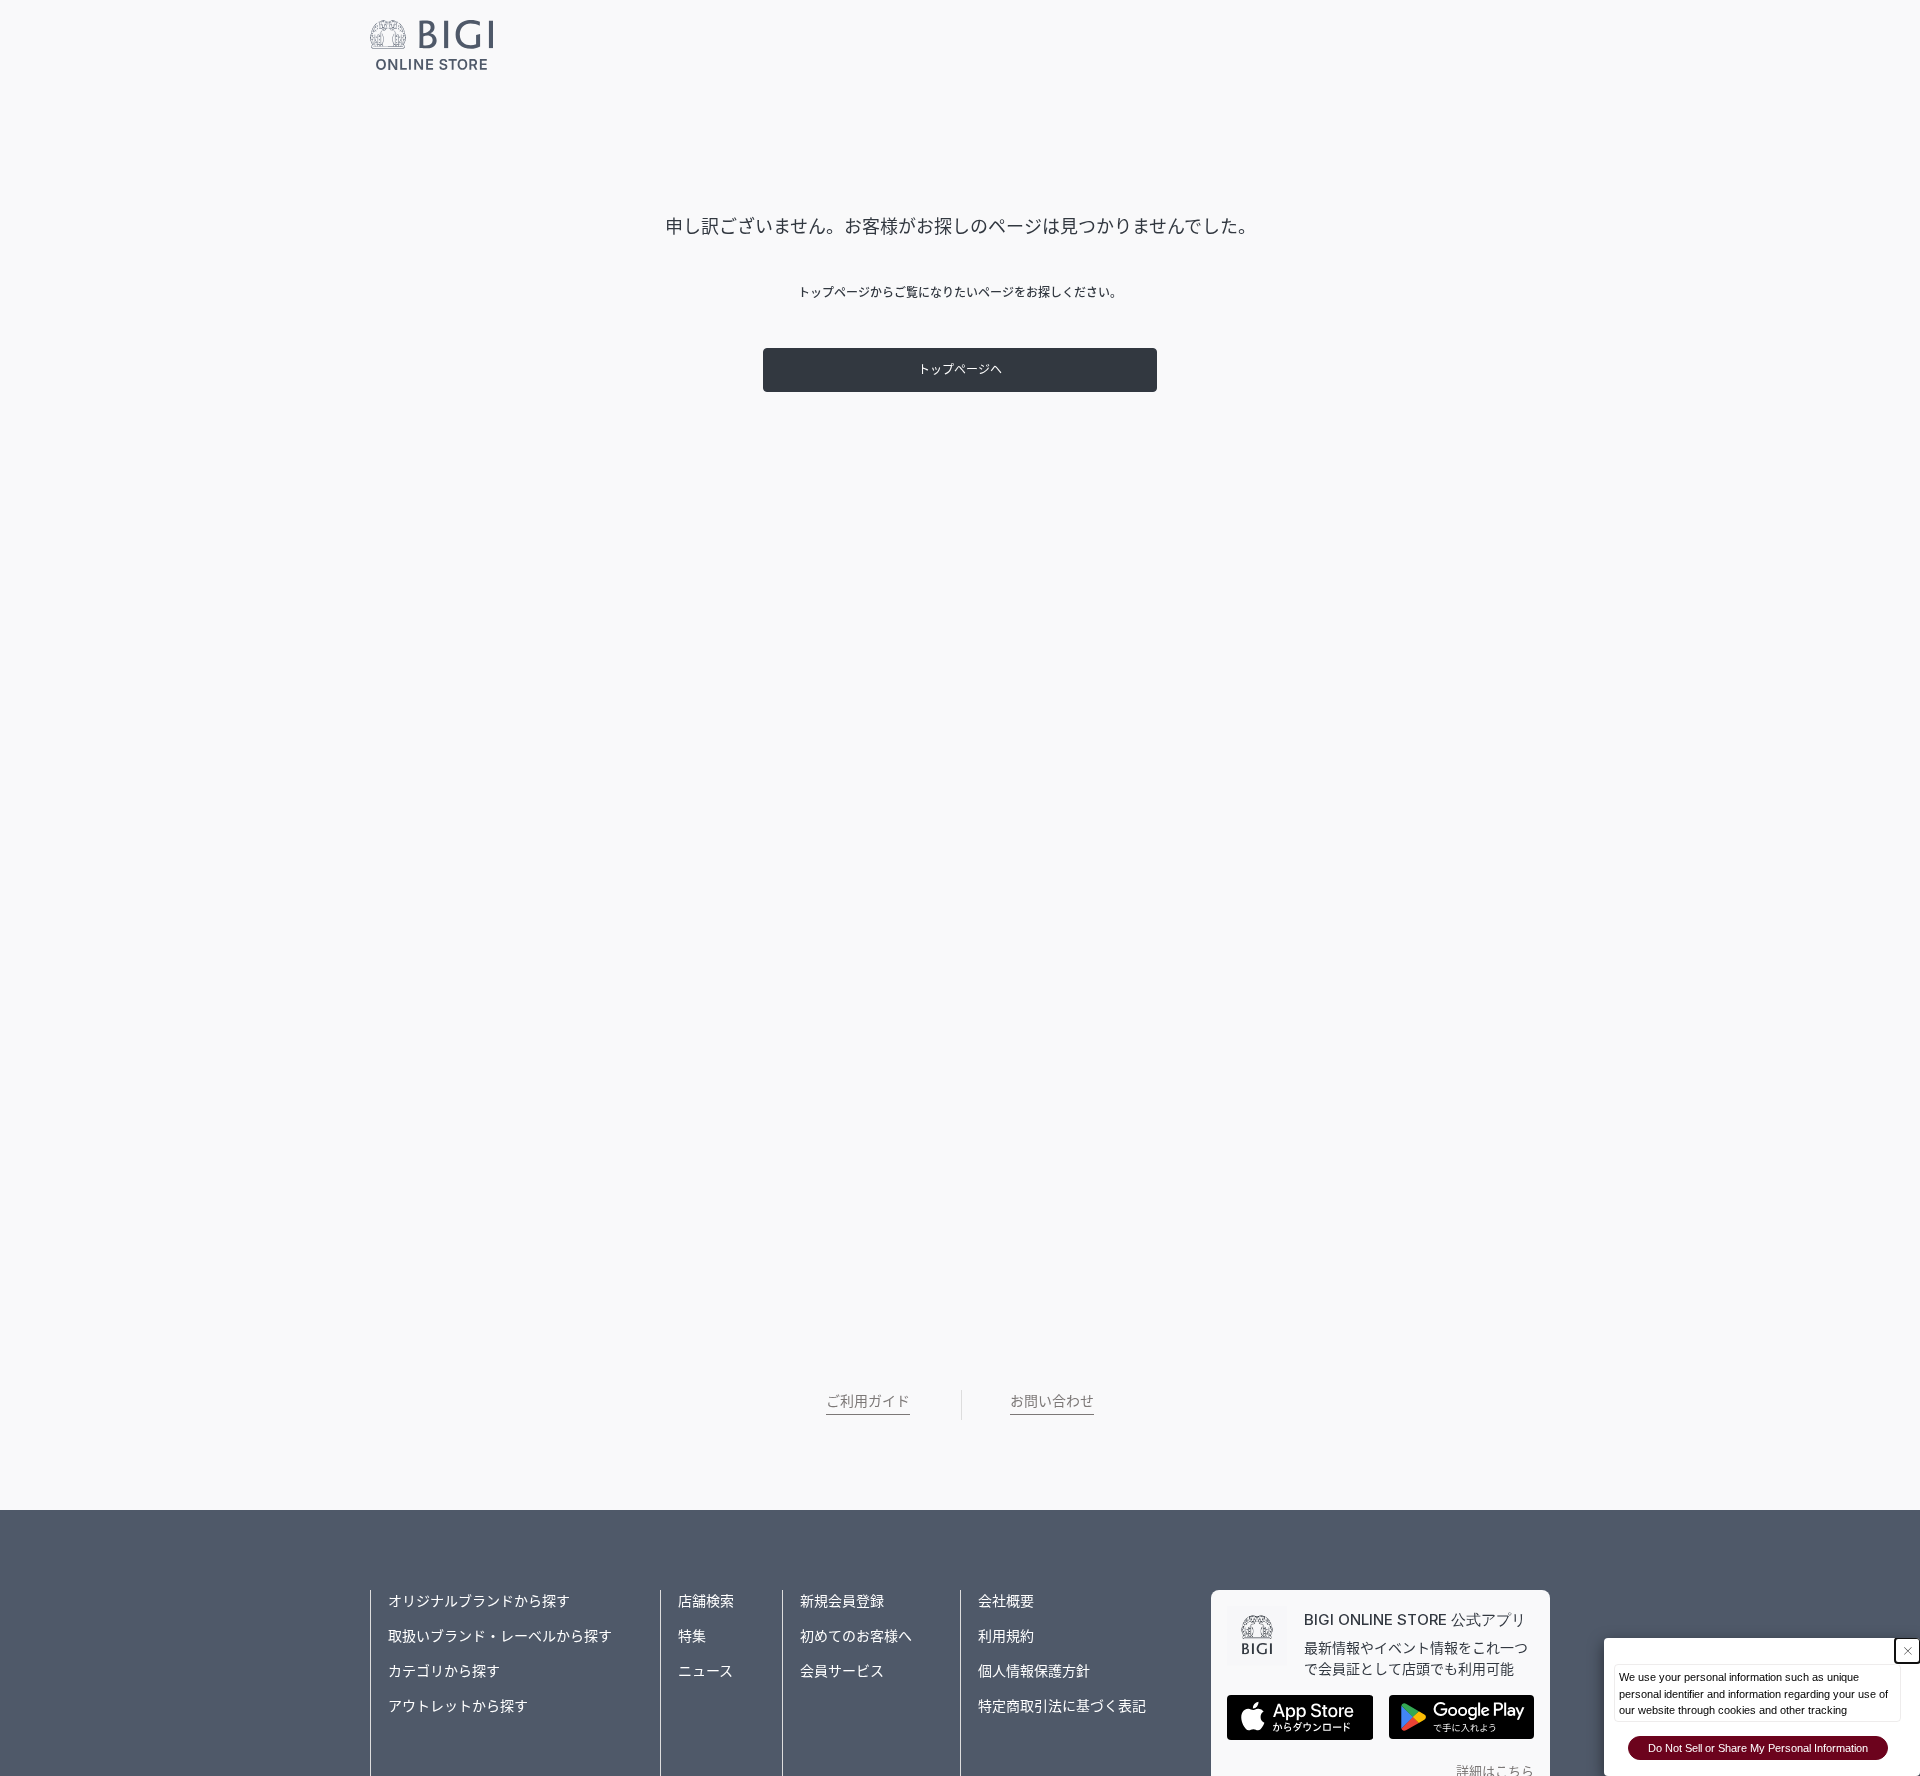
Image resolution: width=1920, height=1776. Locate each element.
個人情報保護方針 (1034, 1670)
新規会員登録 (842, 1600)
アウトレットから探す (458, 1705)
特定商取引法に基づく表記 (1062, 1705)
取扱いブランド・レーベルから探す (500, 1635)
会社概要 (1006, 1600)
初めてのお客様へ (856, 1635)
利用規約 (1006, 1635)
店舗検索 (706, 1600)
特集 (692, 1635)
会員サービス (842, 1670)
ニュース (705, 1670)
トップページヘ (960, 369)
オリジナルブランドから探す (479, 1600)
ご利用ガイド (868, 1400)
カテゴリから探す (444, 1670)
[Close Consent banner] (1907, 1650)
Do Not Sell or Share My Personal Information (1758, 1748)
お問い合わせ (1052, 1400)
